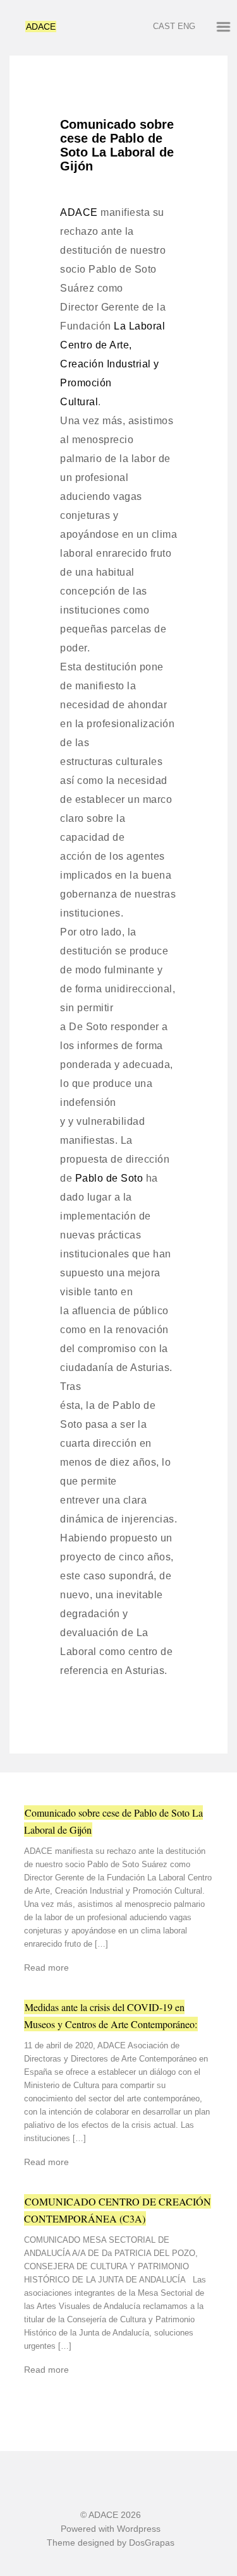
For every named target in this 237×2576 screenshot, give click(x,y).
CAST (164, 26)
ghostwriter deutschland (170, 2570)
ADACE (41, 27)
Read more (46, 1968)
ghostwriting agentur (172, 6)
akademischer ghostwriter (77, 6)
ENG (186, 26)
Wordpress (139, 2529)
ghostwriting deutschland (70, 2570)
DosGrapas (152, 2543)
